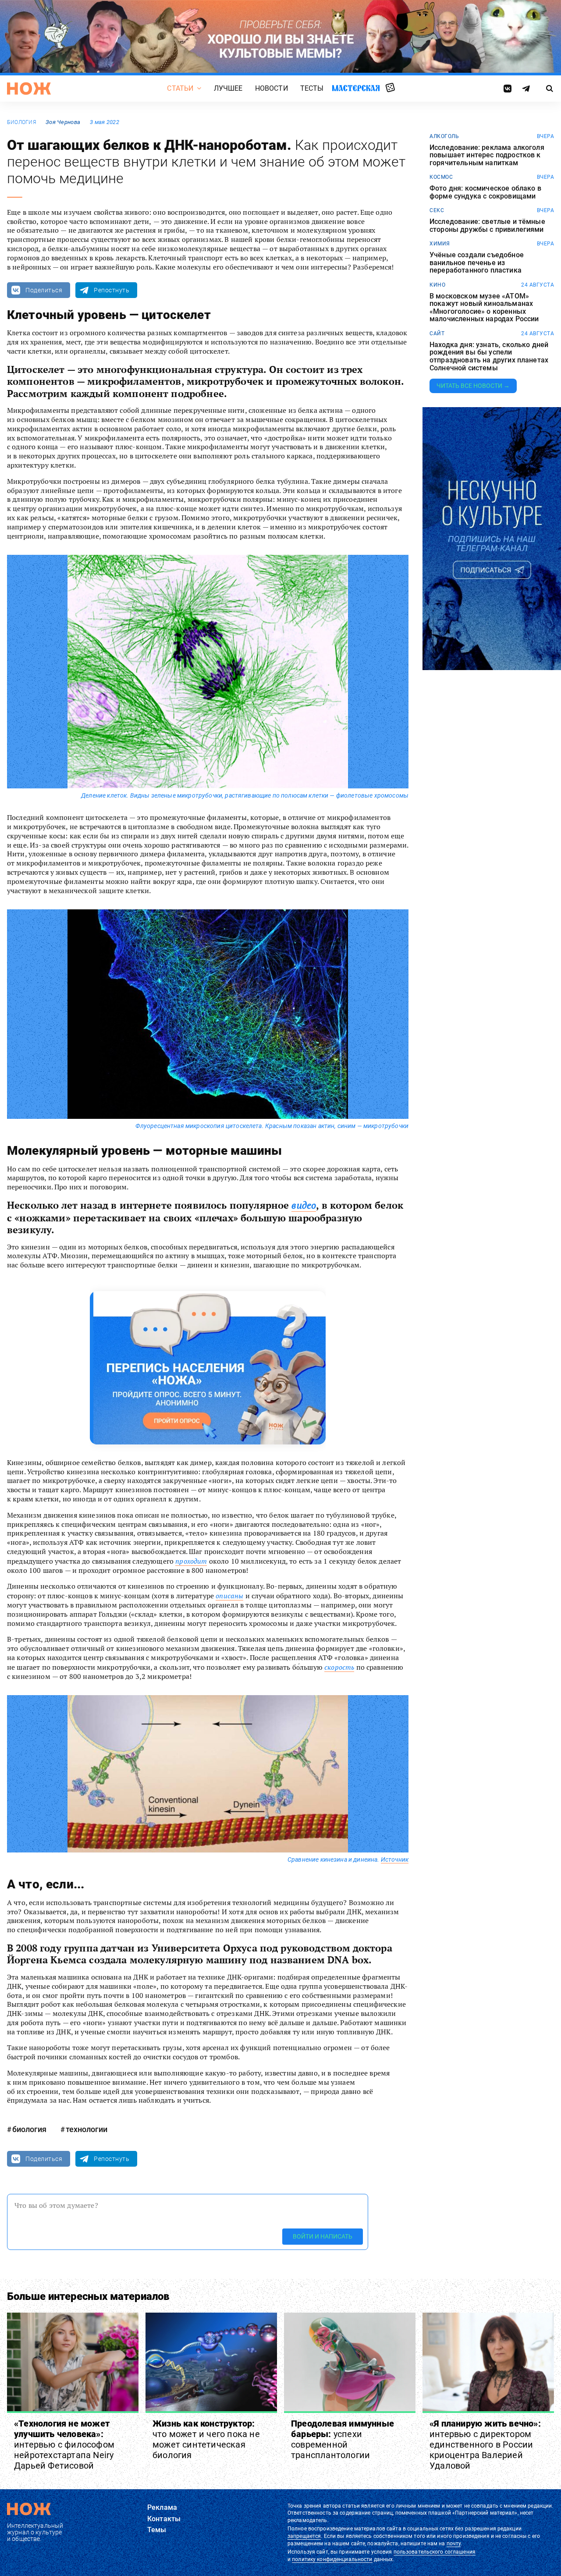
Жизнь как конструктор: (206, 2439)
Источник (395, 1859)
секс (437, 210)
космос (441, 177)
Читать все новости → (473, 386)
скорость (339, 1667)
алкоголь (444, 136)
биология (21, 122)
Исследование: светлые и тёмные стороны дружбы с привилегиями (487, 225)
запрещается (304, 2536)
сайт (437, 334)
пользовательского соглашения (435, 2552)
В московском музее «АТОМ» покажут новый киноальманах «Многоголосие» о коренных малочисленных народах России (484, 308)
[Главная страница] (29, 89)
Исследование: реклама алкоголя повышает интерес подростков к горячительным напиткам (487, 155)
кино (437, 285)
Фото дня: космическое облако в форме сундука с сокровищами (485, 192)
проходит (191, 1561)
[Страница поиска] (550, 89)
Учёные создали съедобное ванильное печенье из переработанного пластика (477, 263)
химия (440, 244)
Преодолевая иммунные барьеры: (343, 2439)
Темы (157, 2530)
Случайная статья (390, 88)
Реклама (162, 2507)
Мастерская (356, 88)
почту (454, 2544)
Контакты (164, 2519)
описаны (229, 1596)
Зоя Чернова (63, 122)
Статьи (180, 88)
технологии (87, 2129)
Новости (272, 88)
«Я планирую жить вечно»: (485, 2445)
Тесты (312, 88)
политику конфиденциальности (332, 2559)
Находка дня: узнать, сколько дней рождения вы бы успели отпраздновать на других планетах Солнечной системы (489, 356)
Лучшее (228, 88)
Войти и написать (323, 2236)
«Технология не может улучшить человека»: (64, 2445)
